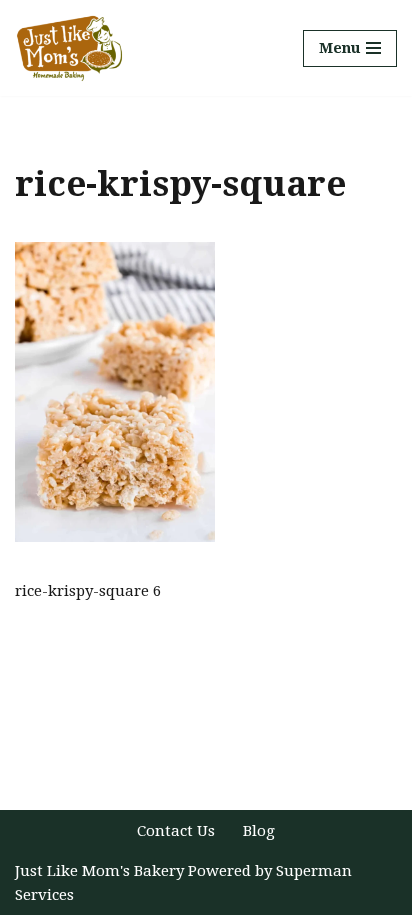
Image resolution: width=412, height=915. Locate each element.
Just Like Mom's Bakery (101, 871)
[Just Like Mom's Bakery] (75, 48)
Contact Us (176, 831)
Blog (259, 831)
